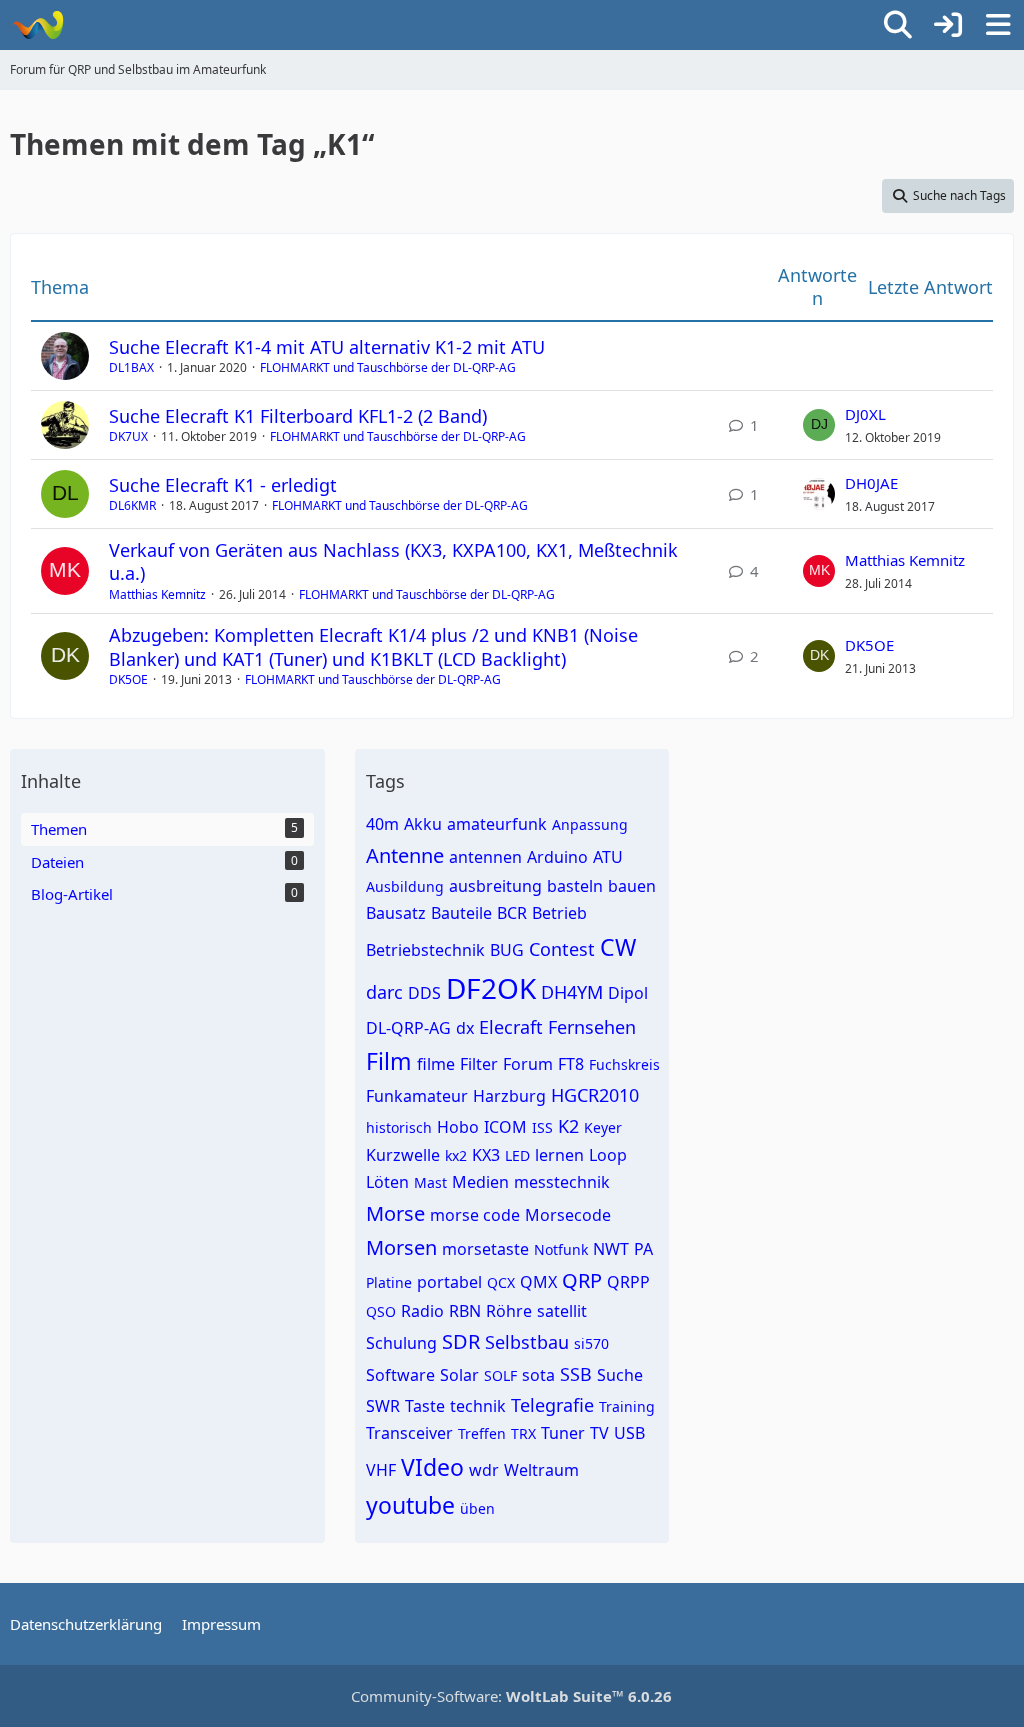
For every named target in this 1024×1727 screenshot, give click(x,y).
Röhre (509, 1311)
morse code (475, 1215)
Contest (562, 949)
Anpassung (590, 824)
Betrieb (559, 913)
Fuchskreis (624, 1064)
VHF (381, 1470)
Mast (430, 1182)
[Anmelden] (948, 25)
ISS (542, 1127)
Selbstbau (527, 1342)
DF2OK (491, 988)
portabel (449, 1282)
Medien (480, 1182)
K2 (568, 1126)
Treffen (482, 1433)
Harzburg (509, 1096)
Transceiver (409, 1433)
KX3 (486, 1155)
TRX (523, 1433)
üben (477, 1508)
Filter (479, 1064)
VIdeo (432, 1467)
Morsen (401, 1247)
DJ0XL (865, 414)
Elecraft (511, 1027)
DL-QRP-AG (408, 1028)
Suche (620, 1375)
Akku (423, 824)
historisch (399, 1127)
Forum (528, 1064)
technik (478, 1406)
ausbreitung (495, 886)
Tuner (563, 1433)
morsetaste (485, 1249)
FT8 (571, 1064)
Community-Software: (511, 1696)
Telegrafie (552, 1405)
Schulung (401, 1343)
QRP (582, 1280)
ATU (608, 857)
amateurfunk (497, 824)
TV (599, 1433)
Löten (387, 1182)
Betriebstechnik (425, 950)
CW (618, 947)
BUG (507, 950)
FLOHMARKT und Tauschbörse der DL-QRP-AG (388, 367)
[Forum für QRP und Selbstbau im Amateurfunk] (37, 25)
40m (382, 824)
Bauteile (461, 913)
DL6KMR (132, 505)
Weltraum (541, 1470)
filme (436, 1064)
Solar (459, 1375)
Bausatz (396, 913)
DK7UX (128, 436)
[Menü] (998, 25)
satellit (562, 1311)
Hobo (458, 1127)
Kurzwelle (403, 1155)
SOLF (500, 1375)
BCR (512, 913)
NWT (611, 1249)
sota (538, 1375)
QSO (381, 1311)
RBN (465, 1311)
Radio (422, 1311)
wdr (484, 1470)
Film (389, 1061)
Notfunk (561, 1249)
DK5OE (128, 679)
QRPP (628, 1282)
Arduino (557, 857)
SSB (576, 1374)
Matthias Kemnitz (157, 594)
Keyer (603, 1127)
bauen (632, 886)
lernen (559, 1155)
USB (629, 1433)
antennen (485, 857)
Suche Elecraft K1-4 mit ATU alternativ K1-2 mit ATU (327, 347)
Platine (389, 1282)
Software (400, 1375)
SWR (383, 1406)
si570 (591, 1343)
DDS (424, 993)
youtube (410, 1505)
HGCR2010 (595, 1095)
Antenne (405, 855)
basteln (575, 886)
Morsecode (568, 1215)
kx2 (456, 1155)
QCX (501, 1282)
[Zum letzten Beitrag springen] (819, 425)
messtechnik (562, 1182)
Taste (425, 1406)
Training (627, 1406)
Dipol (628, 993)
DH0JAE (871, 483)
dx (465, 1028)
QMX (538, 1282)
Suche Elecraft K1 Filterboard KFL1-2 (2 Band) (298, 416)
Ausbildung (405, 886)
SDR (461, 1341)
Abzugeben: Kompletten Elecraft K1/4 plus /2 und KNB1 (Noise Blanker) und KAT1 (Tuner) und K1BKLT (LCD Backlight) (373, 646)
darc (384, 992)
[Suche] (898, 25)
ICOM (505, 1127)
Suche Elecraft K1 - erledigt (223, 485)
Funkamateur (417, 1096)
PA (643, 1249)
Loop (608, 1155)
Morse (395, 1213)
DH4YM (572, 992)
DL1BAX (131, 367)
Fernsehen (592, 1027)
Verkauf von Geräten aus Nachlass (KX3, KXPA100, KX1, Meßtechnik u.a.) (393, 561)
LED (517, 1155)
